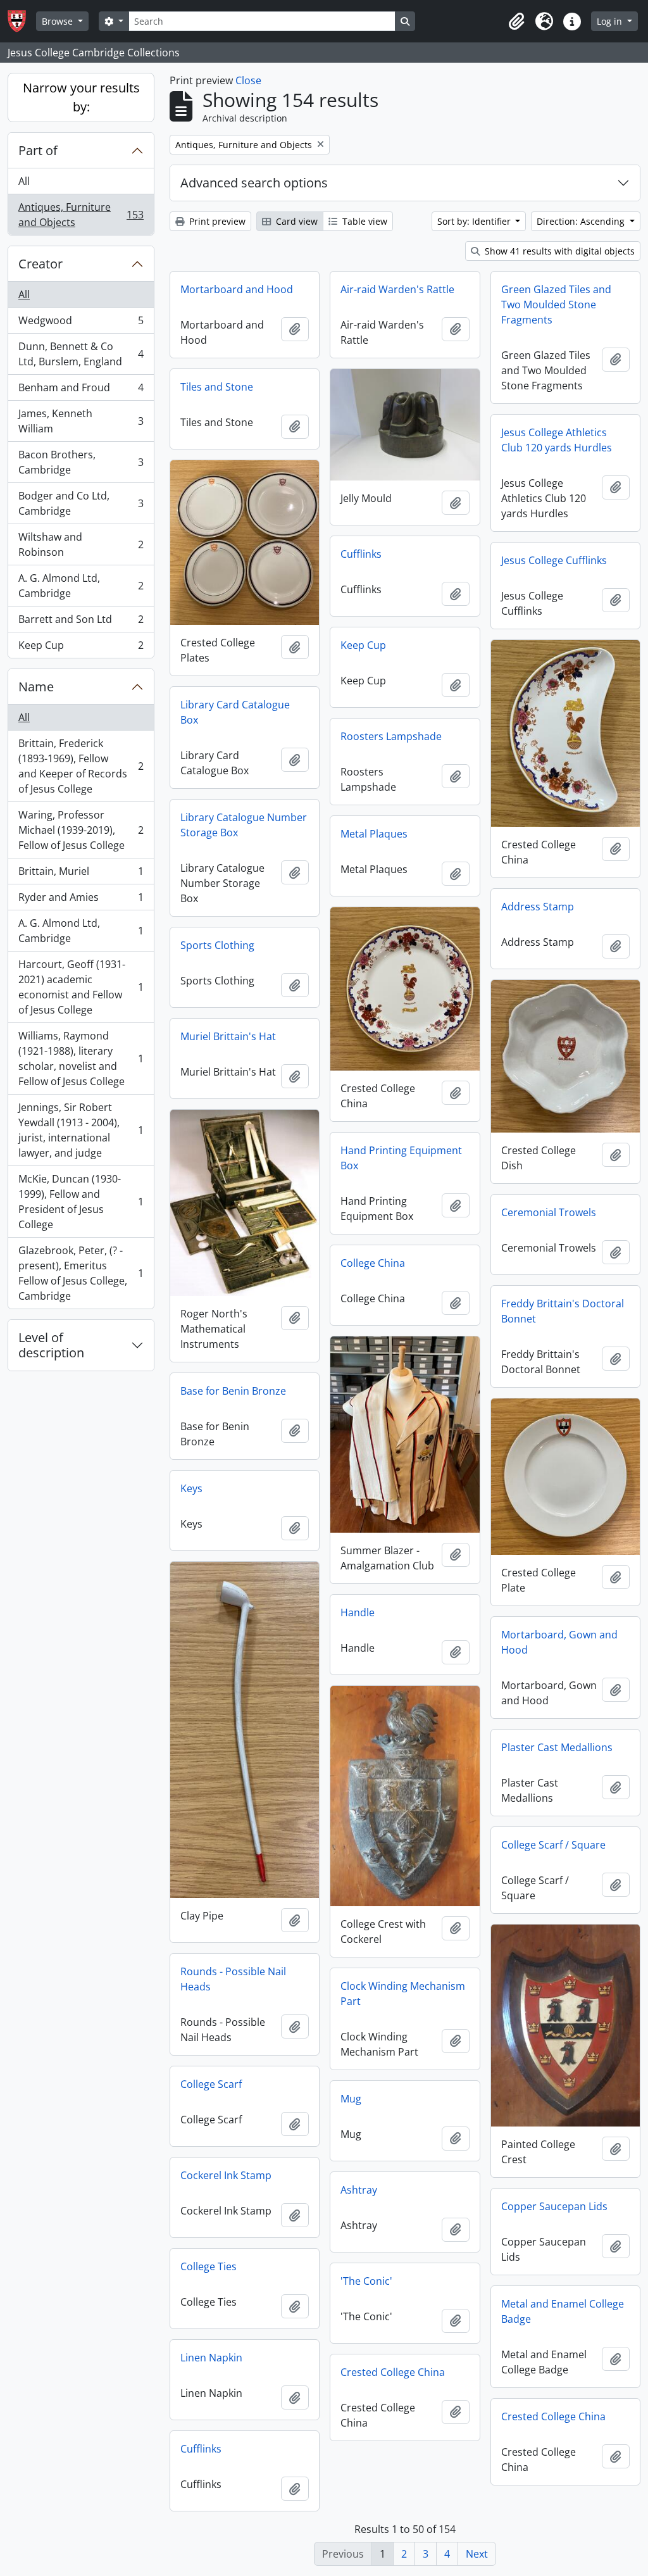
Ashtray (359, 2190)
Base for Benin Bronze (233, 1391)
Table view (364, 221)
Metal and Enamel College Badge (563, 2311)
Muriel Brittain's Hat (228, 1036)
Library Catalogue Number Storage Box (244, 825)
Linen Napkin (211, 2358)
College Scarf (211, 2084)
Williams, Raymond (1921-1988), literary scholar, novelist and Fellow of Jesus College (81, 1059)
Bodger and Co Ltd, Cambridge (81, 503)
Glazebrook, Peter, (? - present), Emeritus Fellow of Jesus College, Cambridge (81, 1273)
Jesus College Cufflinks (554, 560)
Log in (611, 21)
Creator (40, 264)
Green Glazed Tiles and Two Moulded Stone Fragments (556, 305)
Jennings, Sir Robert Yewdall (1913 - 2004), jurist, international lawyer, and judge (81, 1130)
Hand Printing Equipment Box (401, 1158)
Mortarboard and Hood (237, 289)
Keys (191, 1488)
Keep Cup (81, 648)
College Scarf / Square (553, 1845)
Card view (296, 221)
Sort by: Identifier (475, 221)
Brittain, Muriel (81, 874)
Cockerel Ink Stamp (226, 2175)
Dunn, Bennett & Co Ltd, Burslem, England (81, 354)
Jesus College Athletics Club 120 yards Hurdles (557, 440)
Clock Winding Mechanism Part (403, 1994)
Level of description (51, 1345)
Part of (38, 150)
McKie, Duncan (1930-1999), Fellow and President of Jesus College (81, 1202)
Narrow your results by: (81, 97)
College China (373, 1263)
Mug (351, 2099)
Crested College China (393, 2372)
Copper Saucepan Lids (554, 2206)
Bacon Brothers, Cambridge (81, 462)
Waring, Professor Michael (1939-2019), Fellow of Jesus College (81, 830)
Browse (59, 21)
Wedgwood (81, 324)
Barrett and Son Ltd (81, 622)
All (24, 181)
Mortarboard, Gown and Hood (559, 1642)
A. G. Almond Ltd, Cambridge (81, 586)
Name (36, 687)
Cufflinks (361, 554)
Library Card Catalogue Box (235, 712)
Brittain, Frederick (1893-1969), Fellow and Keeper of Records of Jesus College (81, 766)
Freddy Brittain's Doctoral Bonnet (563, 1311)
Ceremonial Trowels (549, 1212)
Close (248, 80)
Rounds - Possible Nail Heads (233, 1979)
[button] (516, 22)
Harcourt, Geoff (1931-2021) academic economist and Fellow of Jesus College (81, 987)
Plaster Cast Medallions (557, 1747)
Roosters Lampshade (391, 736)
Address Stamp (538, 907)
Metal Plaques (374, 834)
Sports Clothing (217, 945)
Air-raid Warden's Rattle (397, 289)
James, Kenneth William (81, 421)
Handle (358, 1612)
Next (477, 2554)
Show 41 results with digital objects (558, 251)
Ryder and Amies (81, 900)
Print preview (216, 221)
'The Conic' (366, 2281)
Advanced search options (254, 183)
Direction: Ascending (582, 221)
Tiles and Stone (217, 387)
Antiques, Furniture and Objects (81, 215)
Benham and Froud (81, 391)
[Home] (22, 21)
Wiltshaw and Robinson (81, 544)
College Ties (209, 2266)
